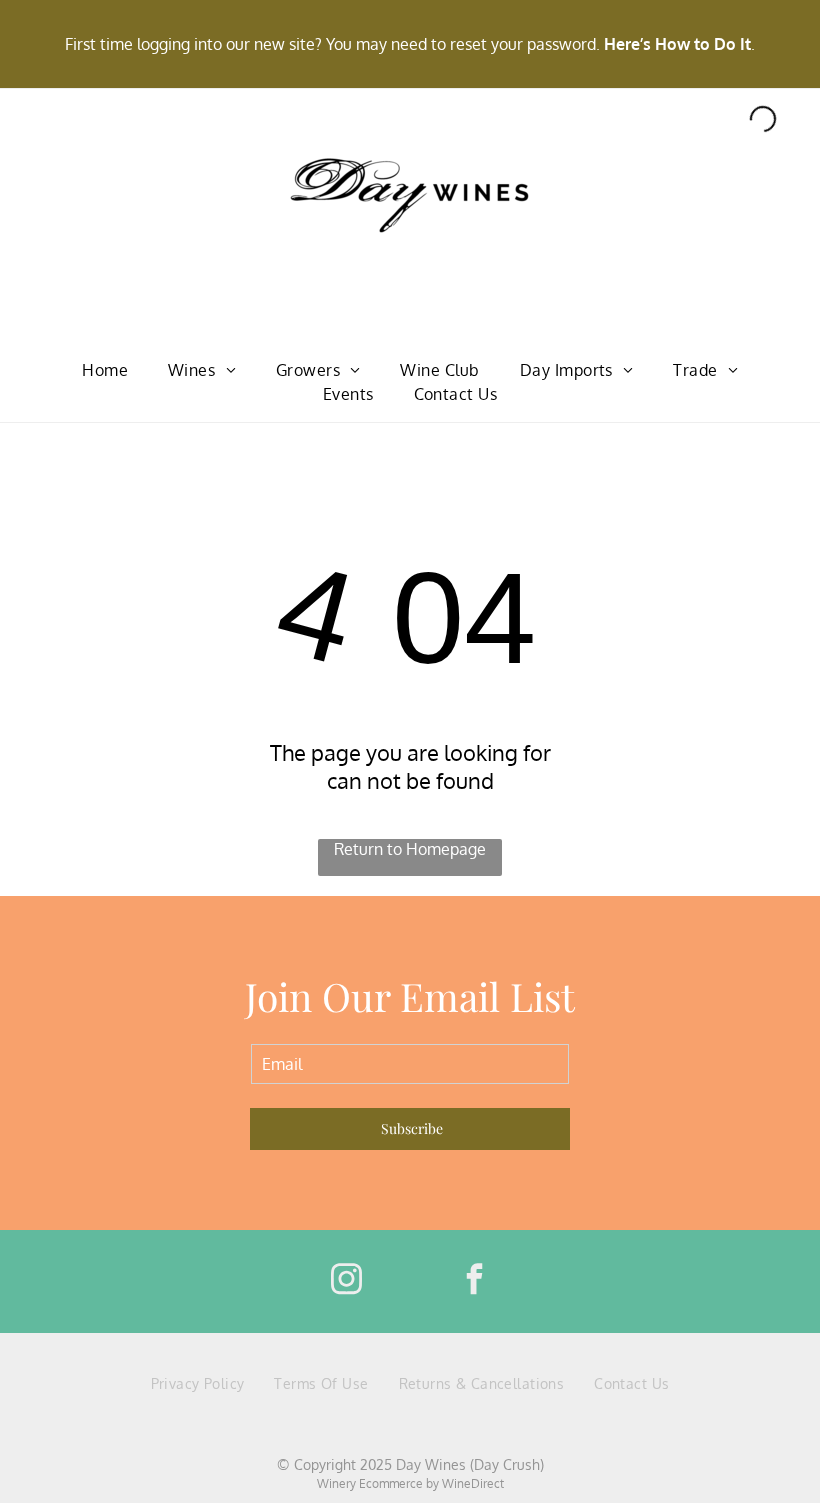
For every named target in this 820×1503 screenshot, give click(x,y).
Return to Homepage (410, 849)
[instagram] (346, 1281)
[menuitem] (105, 370)
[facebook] (474, 1281)
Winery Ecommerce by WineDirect (410, 1483)
